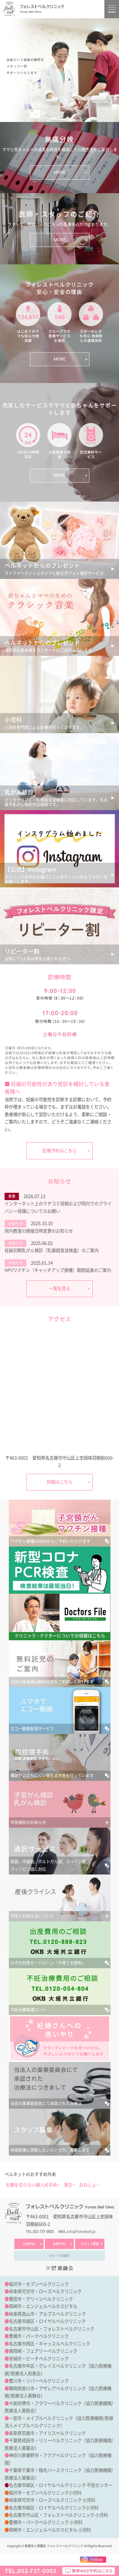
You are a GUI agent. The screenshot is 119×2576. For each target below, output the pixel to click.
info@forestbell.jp (81, 2231)
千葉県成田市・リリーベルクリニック (45, 2440)
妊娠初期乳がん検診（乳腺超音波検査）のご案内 (52, 1250)
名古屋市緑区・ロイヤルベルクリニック (47, 2321)
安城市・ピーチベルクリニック (39, 2359)
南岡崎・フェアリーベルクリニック (43, 2351)
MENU (112, 9)
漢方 (68, 2185)
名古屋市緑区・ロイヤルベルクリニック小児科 (54, 2508)
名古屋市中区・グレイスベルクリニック (47, 2366)
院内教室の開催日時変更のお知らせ (39, 1231)
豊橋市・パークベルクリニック (39, 2336)
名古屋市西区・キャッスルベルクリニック (49, 2344)
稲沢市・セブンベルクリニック (39, 2284)
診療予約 (59, 2244)
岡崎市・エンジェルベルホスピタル (43, 2306)
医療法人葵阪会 (20, 2411)
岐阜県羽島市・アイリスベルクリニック (47, 2433)
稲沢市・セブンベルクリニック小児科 (45, 2493)
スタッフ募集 (90, 2244)
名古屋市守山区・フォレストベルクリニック (52, 2329)
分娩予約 (29, 2244)
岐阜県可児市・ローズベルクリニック (45, 2291)
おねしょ (88, 2185)
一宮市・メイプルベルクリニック (41, 2418)
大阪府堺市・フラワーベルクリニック (45, 2403)
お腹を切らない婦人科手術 (31, 2185)
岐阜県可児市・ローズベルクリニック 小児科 (52, 2500)
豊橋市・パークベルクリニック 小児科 (46, 2522)
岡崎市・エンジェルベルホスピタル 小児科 (50, 2530)
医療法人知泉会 (26, 2374)
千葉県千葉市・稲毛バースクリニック (45, 2470)
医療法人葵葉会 (20, 2448)
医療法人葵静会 (26, 2396)
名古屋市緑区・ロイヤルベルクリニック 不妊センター (61, 2485)
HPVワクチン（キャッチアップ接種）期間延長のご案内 (58, 1270)
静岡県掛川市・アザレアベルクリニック (47, 2388)
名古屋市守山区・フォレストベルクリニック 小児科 (58, 2515)
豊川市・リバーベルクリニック (39, 2381)
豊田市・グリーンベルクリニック (41, 2299)
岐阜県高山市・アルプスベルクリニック (47, 2314)
